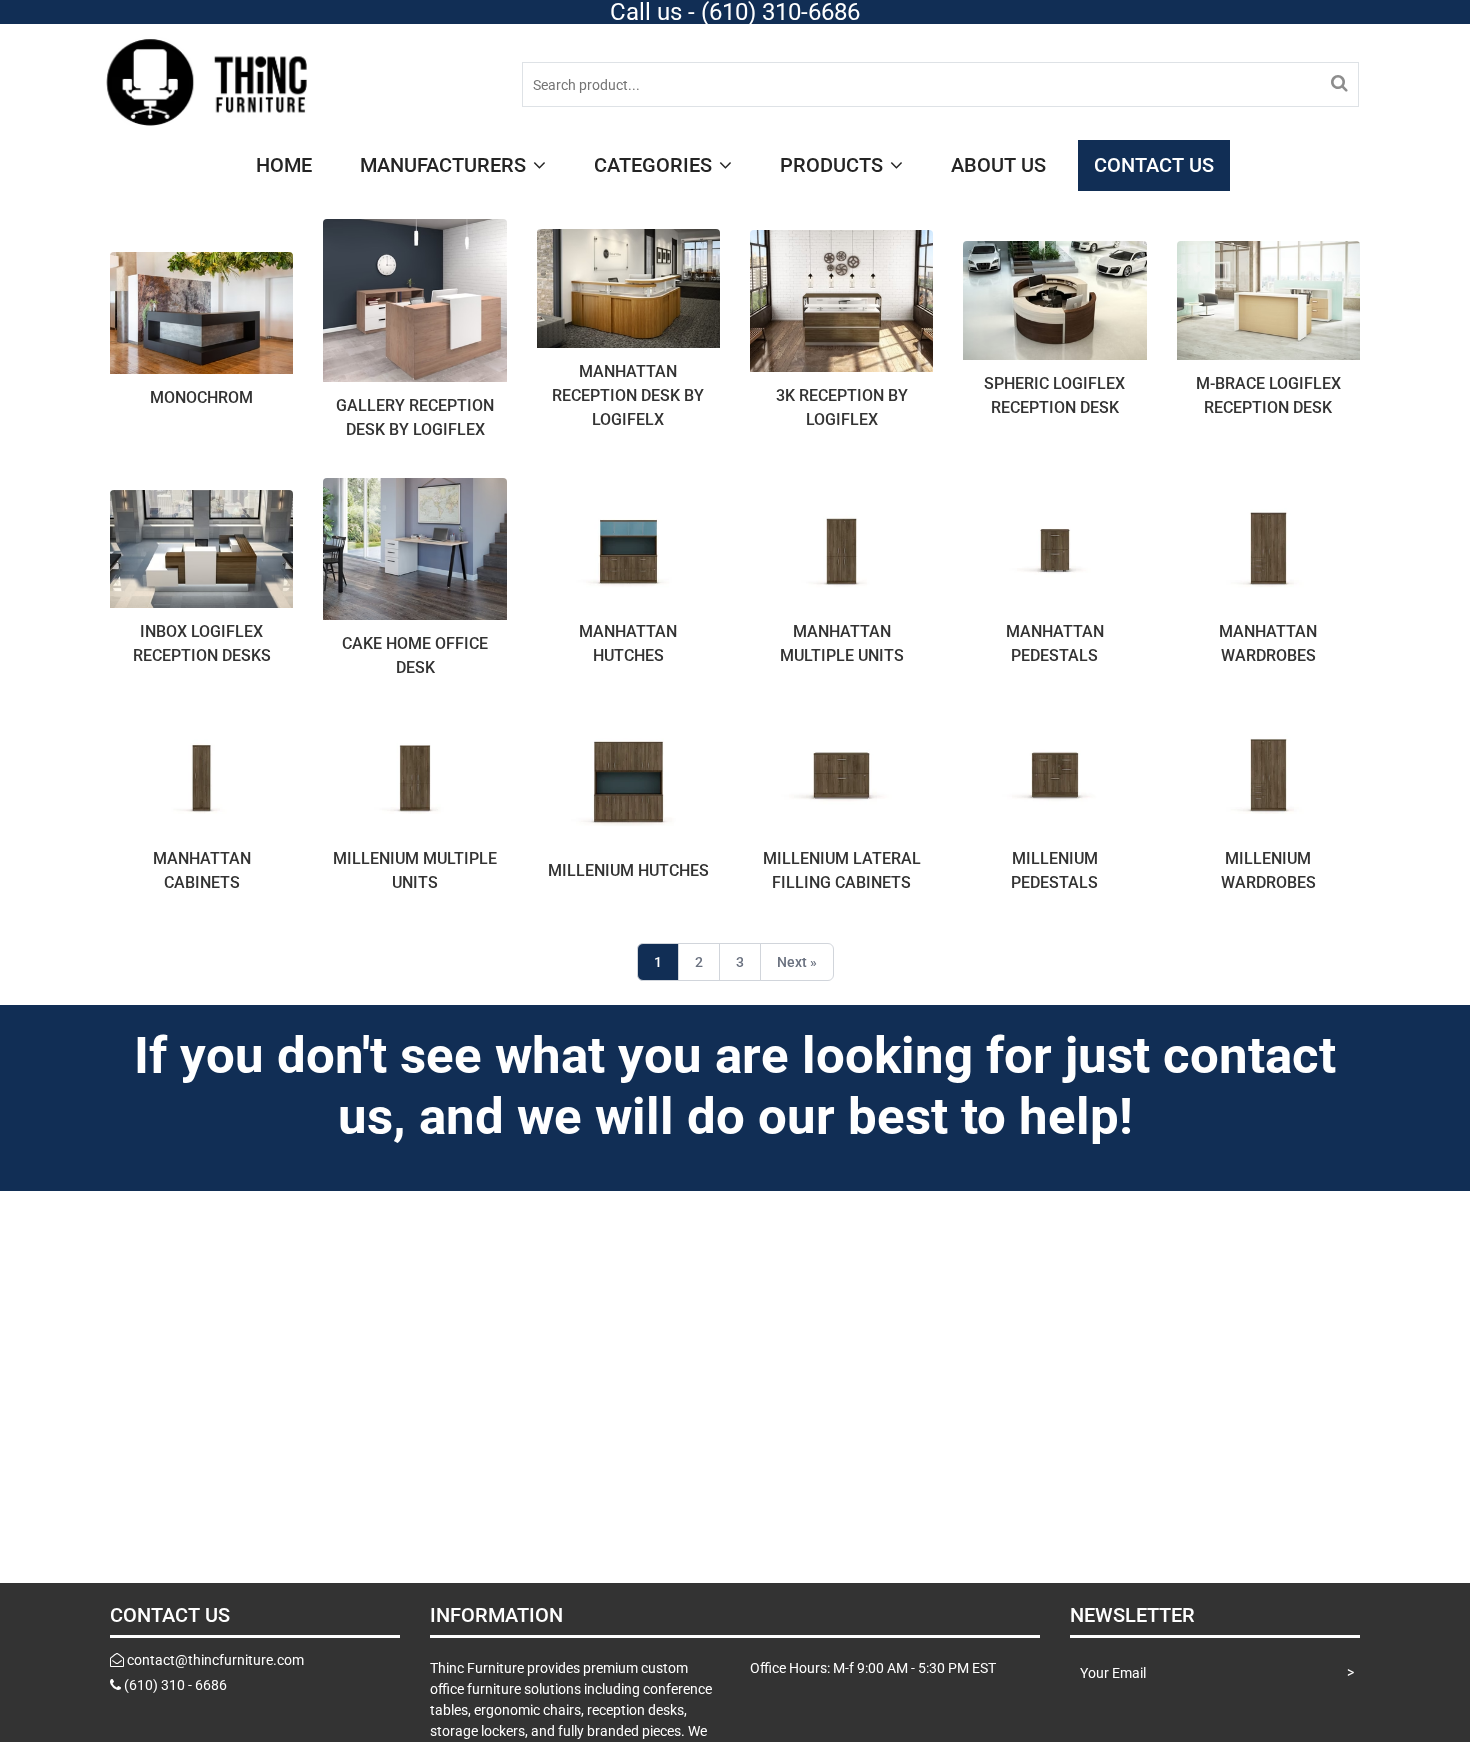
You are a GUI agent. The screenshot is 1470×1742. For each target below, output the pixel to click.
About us (998, 165)
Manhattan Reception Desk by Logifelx (628, 395)
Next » (797, 962)
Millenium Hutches (628, 870)
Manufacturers (445, 165)
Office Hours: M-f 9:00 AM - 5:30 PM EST (873, 1668)
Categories (655, 165)
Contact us (1154, 165)
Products (834, 165)
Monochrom (201, 397)
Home (284, 165)
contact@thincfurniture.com (215, 1660)
